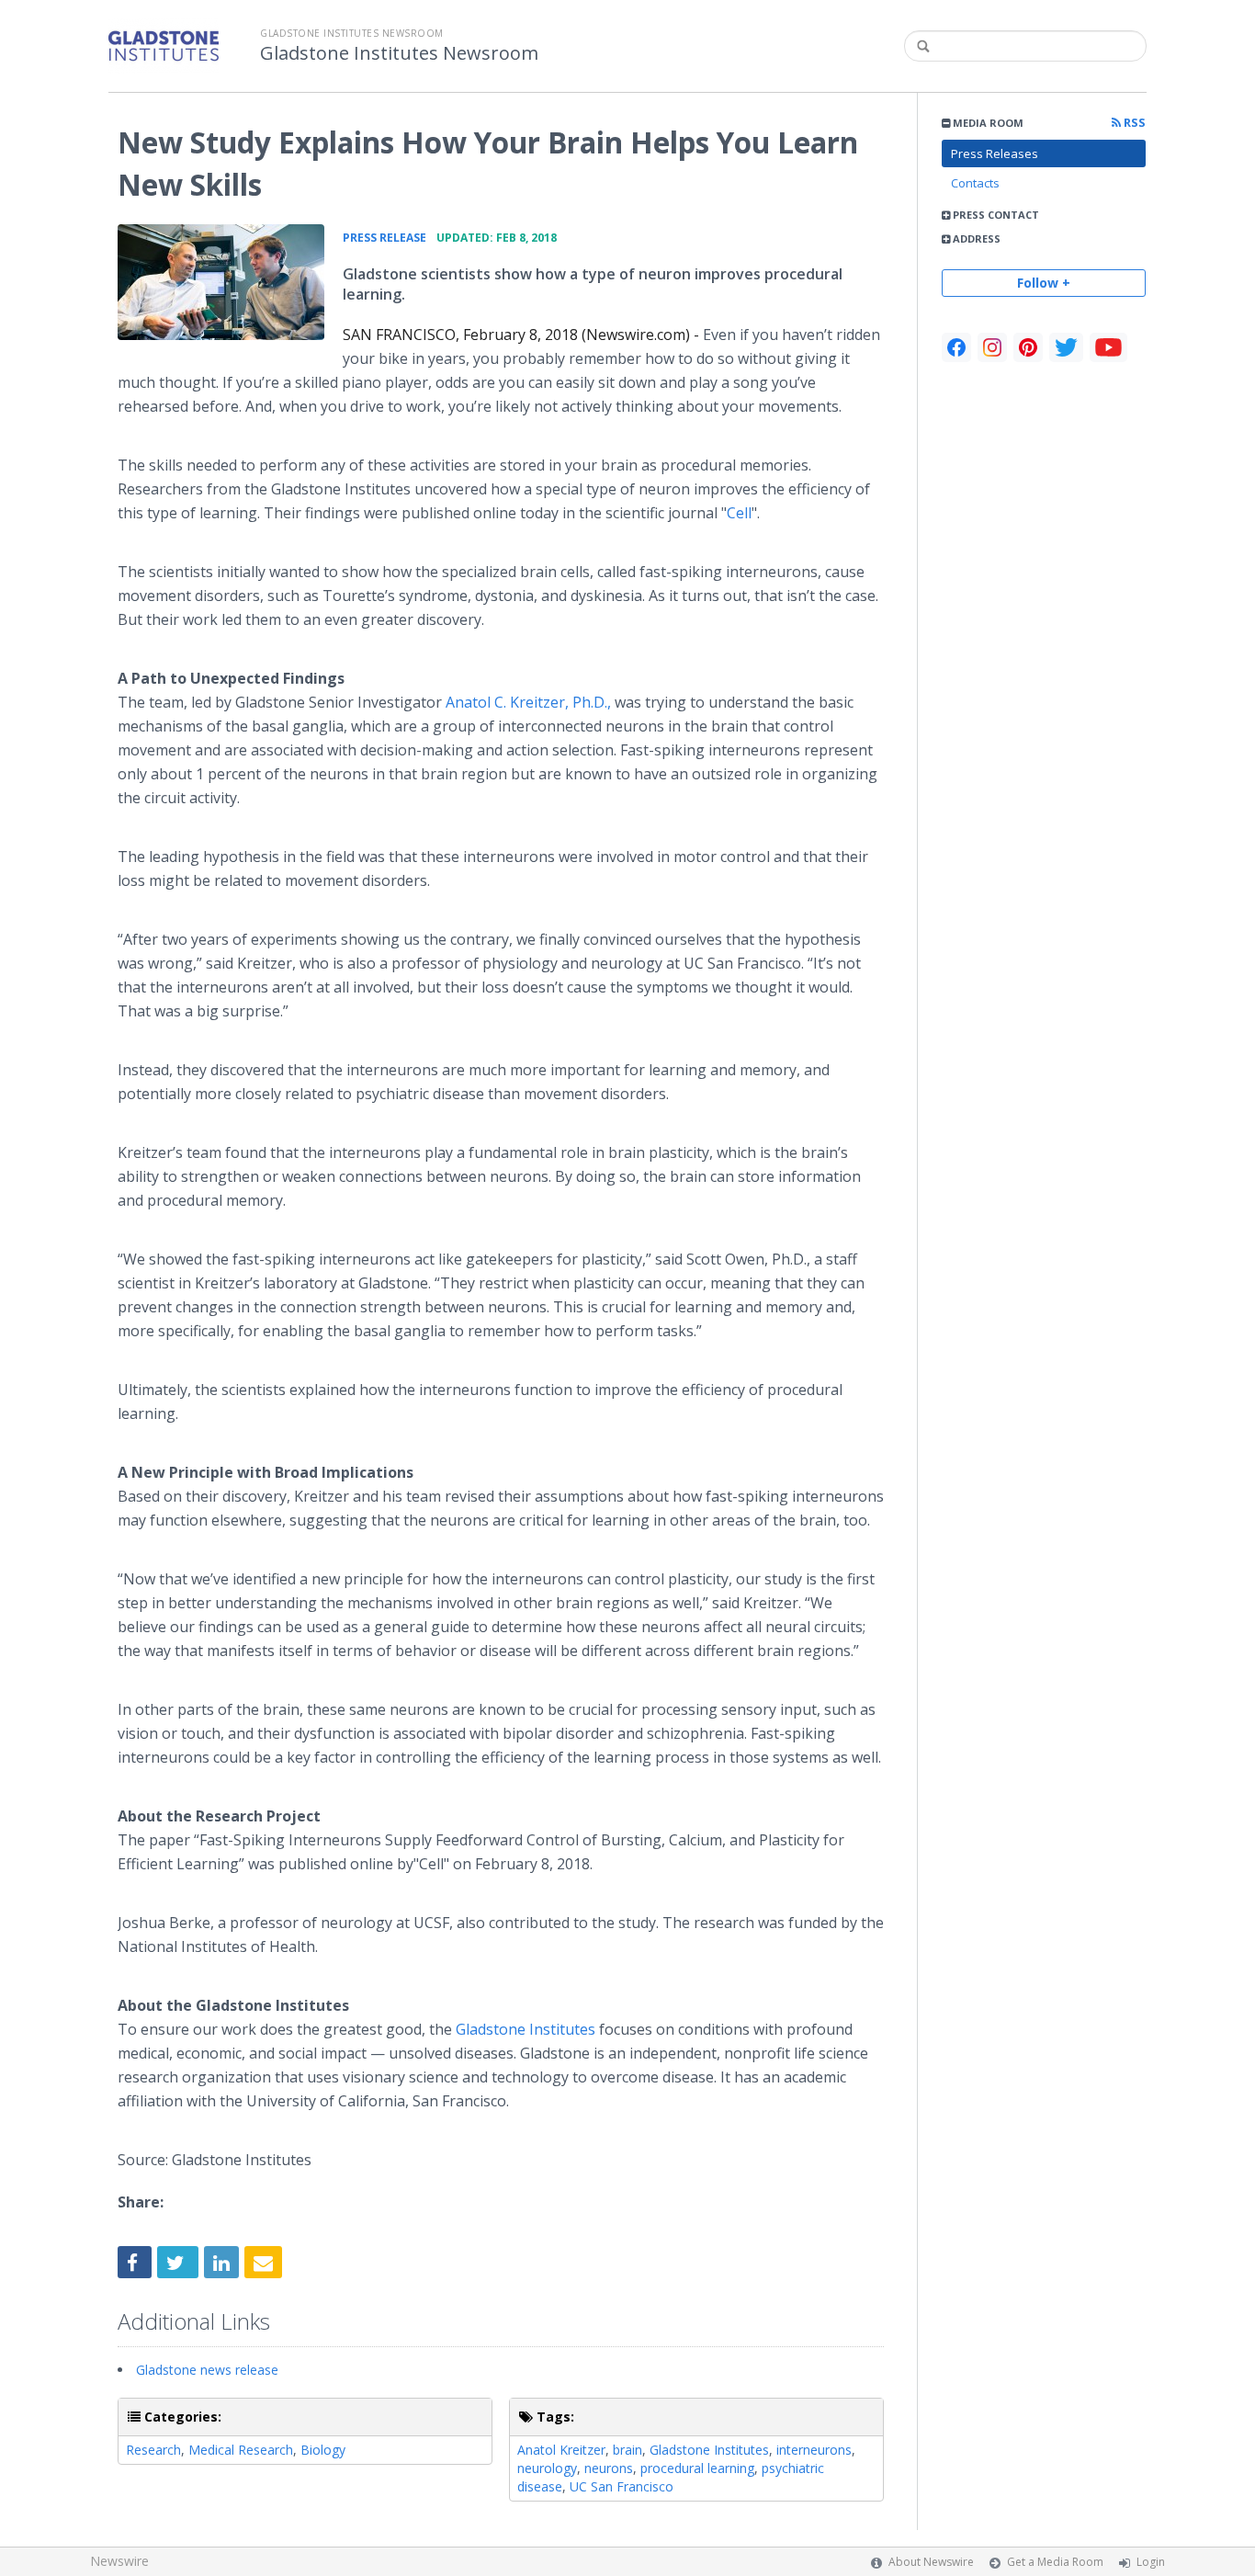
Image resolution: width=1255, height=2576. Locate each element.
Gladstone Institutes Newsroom (399, 53)
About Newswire (931, 2562)
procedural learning (697, 2468)
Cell (739, 513)
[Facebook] (956, 347)
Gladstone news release (207, 2370)
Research (153, 2450)
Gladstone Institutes (526, 2029)
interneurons (814, 2450)
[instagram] (992, 347)
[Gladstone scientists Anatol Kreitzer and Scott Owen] (221, 282)
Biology (323, 2450)
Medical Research (241, 2450)
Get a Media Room (1055, 2562)
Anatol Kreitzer (561, 2450)
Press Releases (995, 153)
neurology (547, 2468)
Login (1151, 2562)
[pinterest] (1028, 347)
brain (627, 2450)
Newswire (119, 2561)
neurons (609, 2468)
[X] (1066, 347)
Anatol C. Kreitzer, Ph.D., (528, 702)
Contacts (975, 183)
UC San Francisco (622, 2486)
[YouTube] (1108, 347)
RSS (1133, 123)
